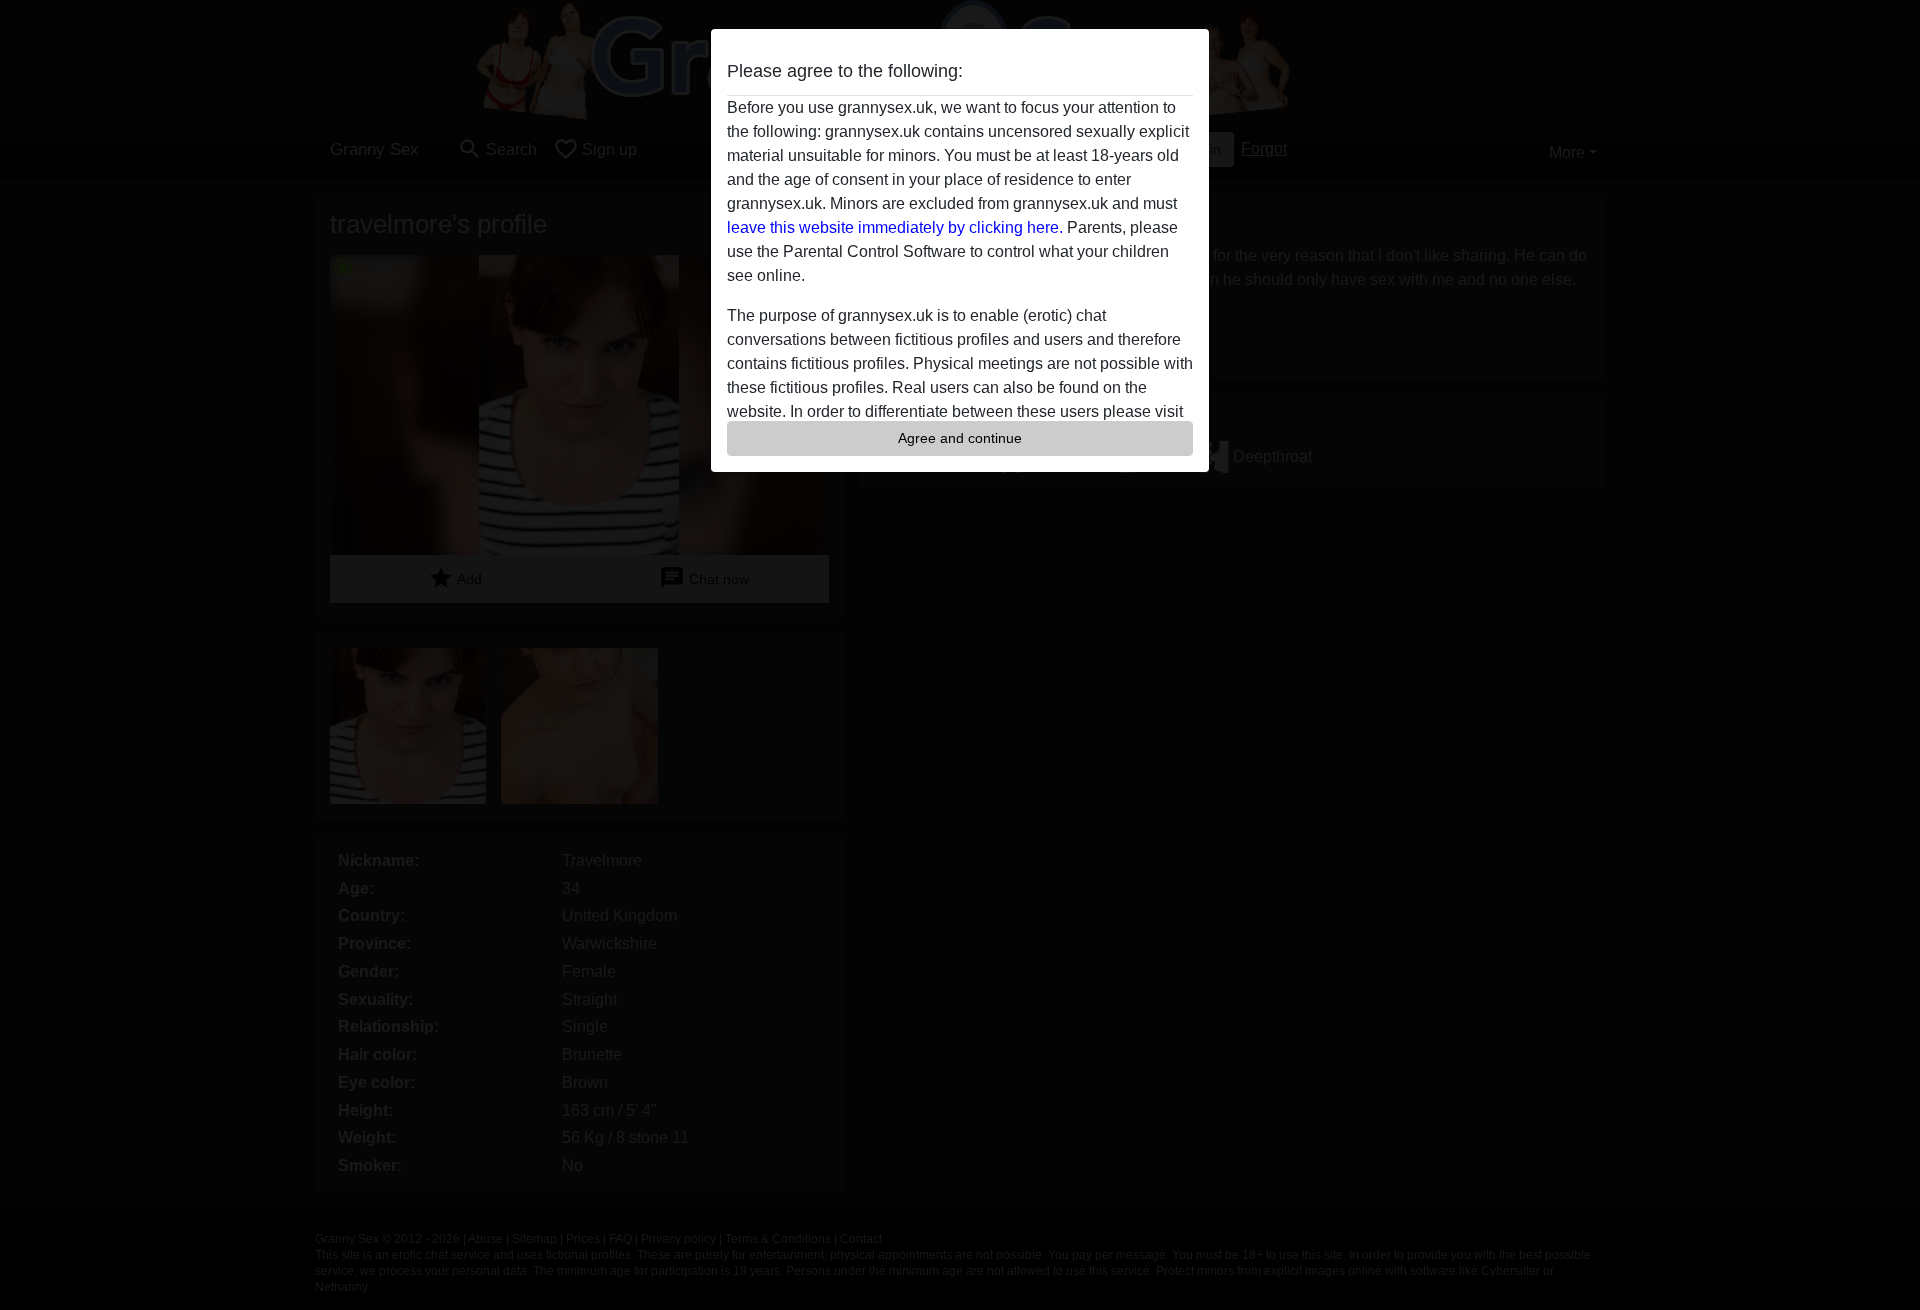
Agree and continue (960, 438)
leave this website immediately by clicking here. (895, 227)
